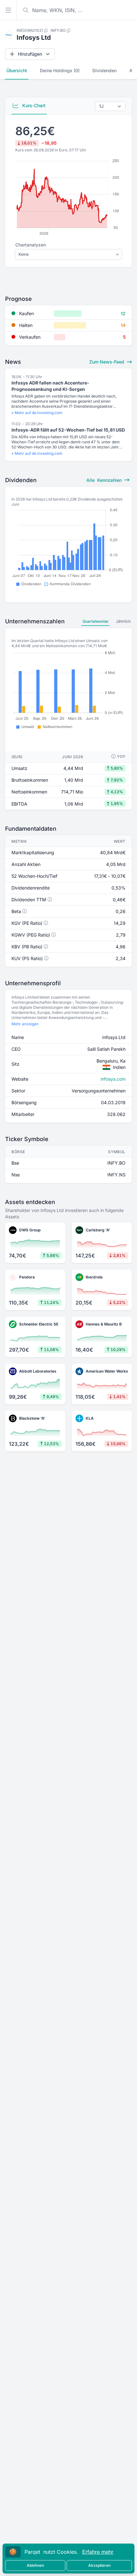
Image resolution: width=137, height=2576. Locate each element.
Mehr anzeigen (25, 1024)
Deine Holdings (60, 70)
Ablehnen (35, 2565)
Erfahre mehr (98, 2552)
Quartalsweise (95, 621)
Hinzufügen (30, 54)
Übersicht (17, 70)
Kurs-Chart (33, 105)
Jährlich (123, 621)
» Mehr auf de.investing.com (37, 413)
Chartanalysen (31, 245)
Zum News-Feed (107, 362)
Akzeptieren (99, 2565)
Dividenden (105, 70)
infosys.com (113, 1079)
